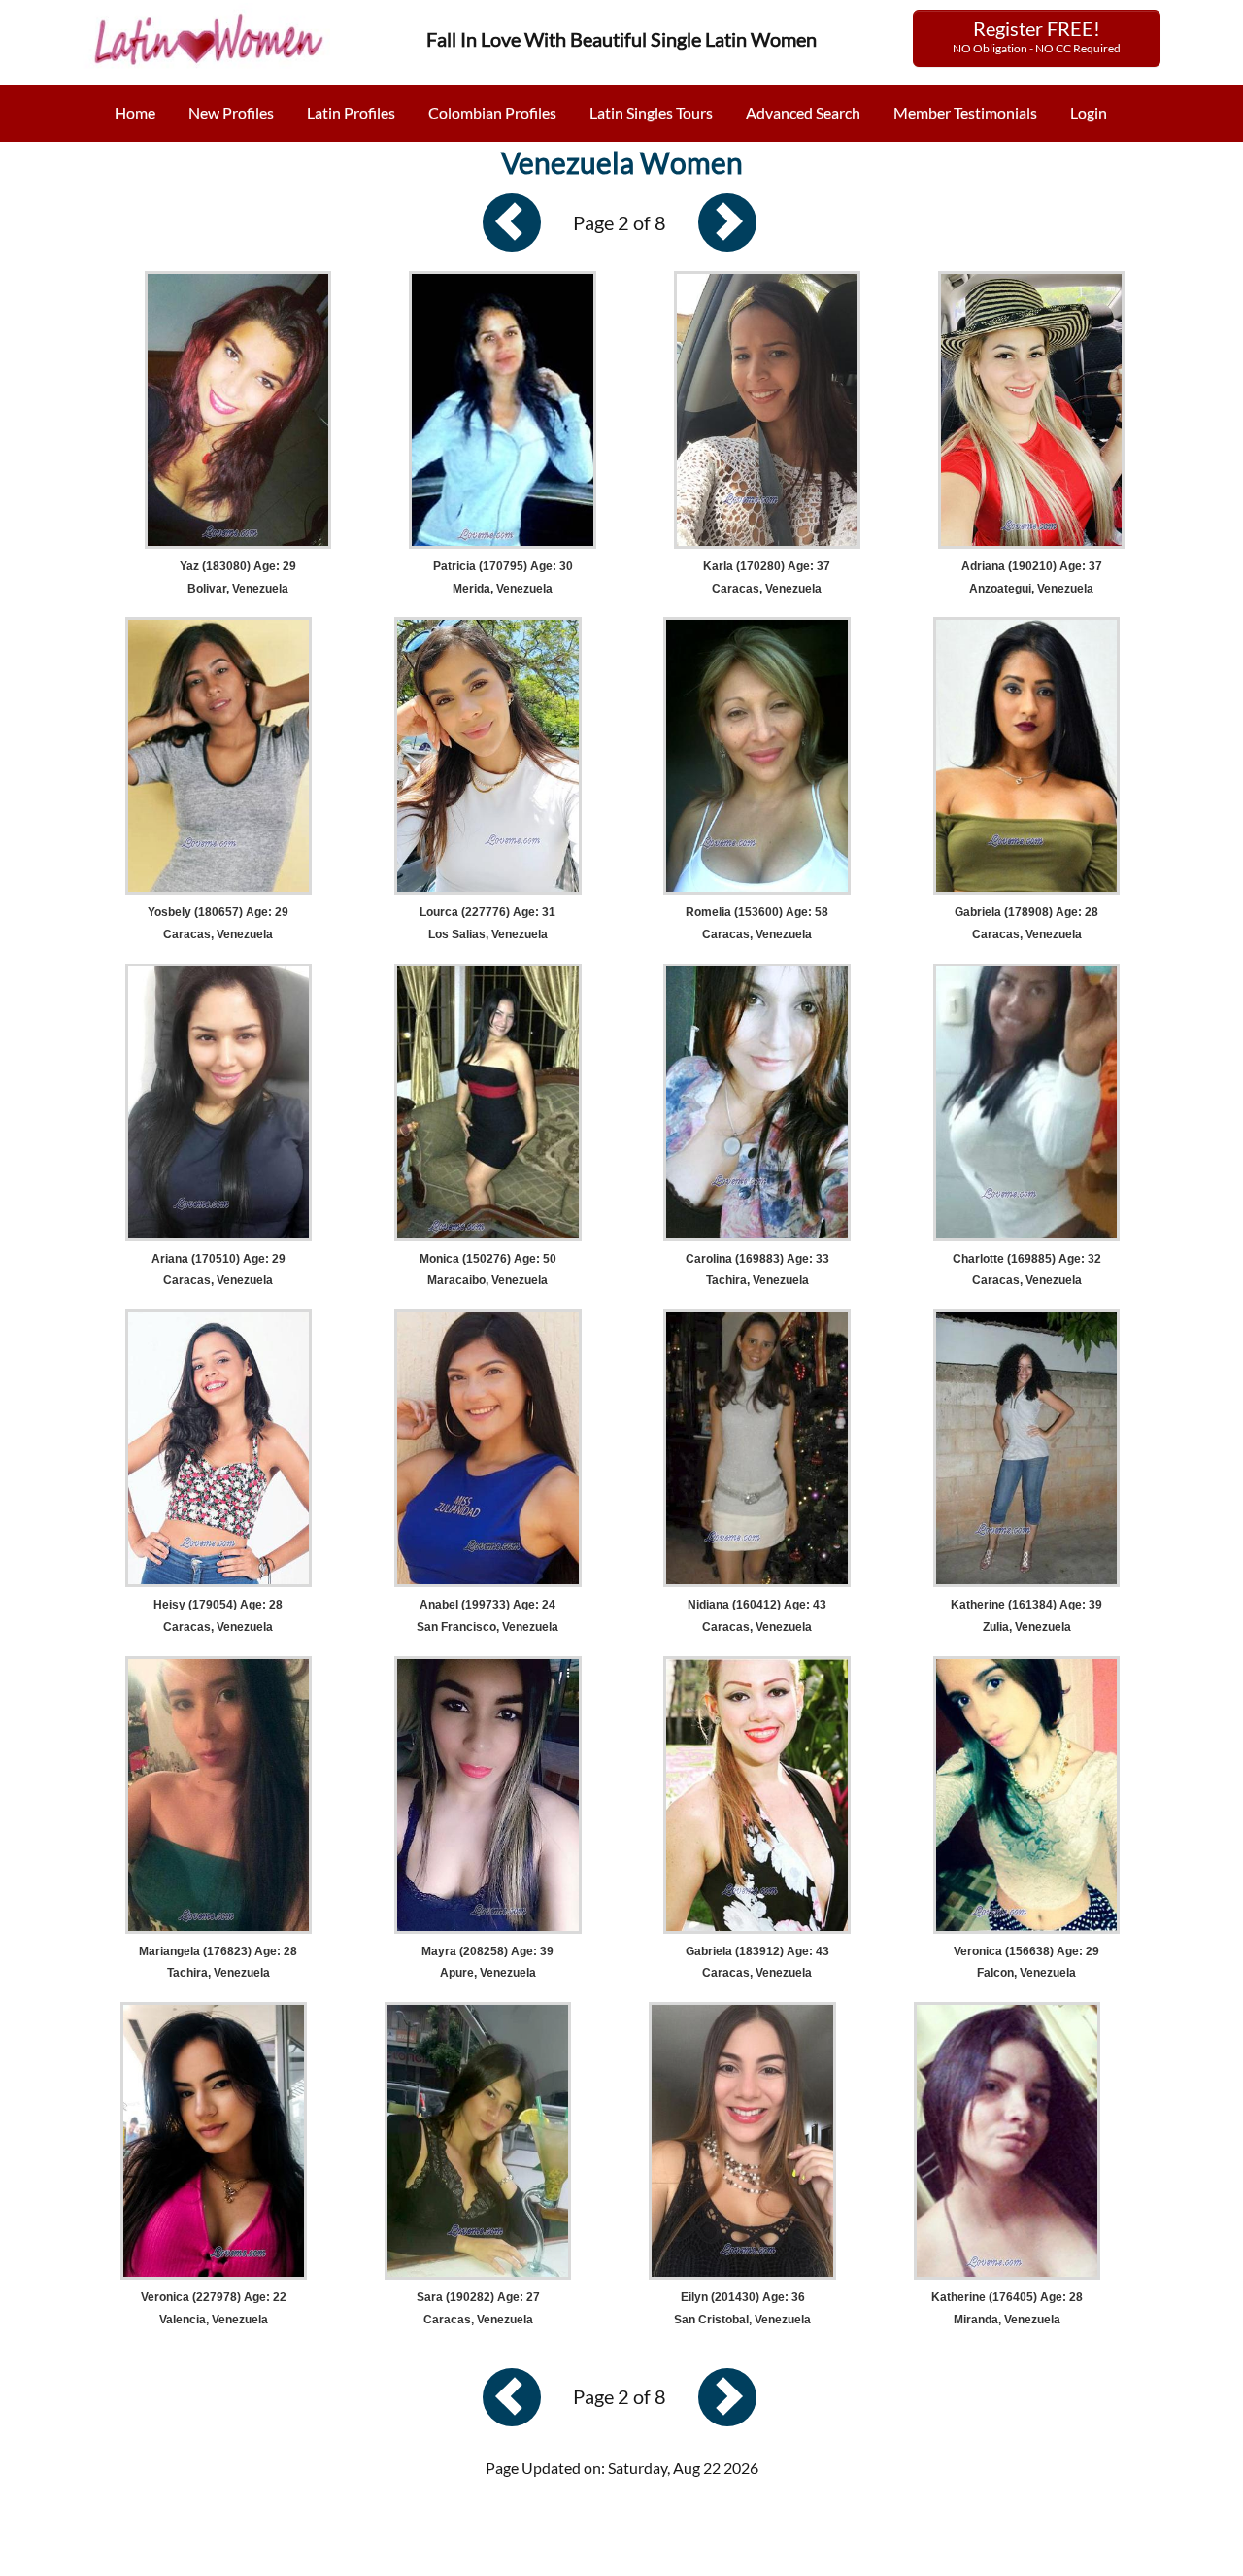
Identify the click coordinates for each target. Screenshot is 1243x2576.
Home (135, 112)
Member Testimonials (965, 112)
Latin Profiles (351, 112)
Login (1089, 112)
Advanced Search (803, 112)
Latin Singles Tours (651, 112)
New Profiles (231, 112)
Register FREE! (1037, 36)
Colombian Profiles (492, 112)
